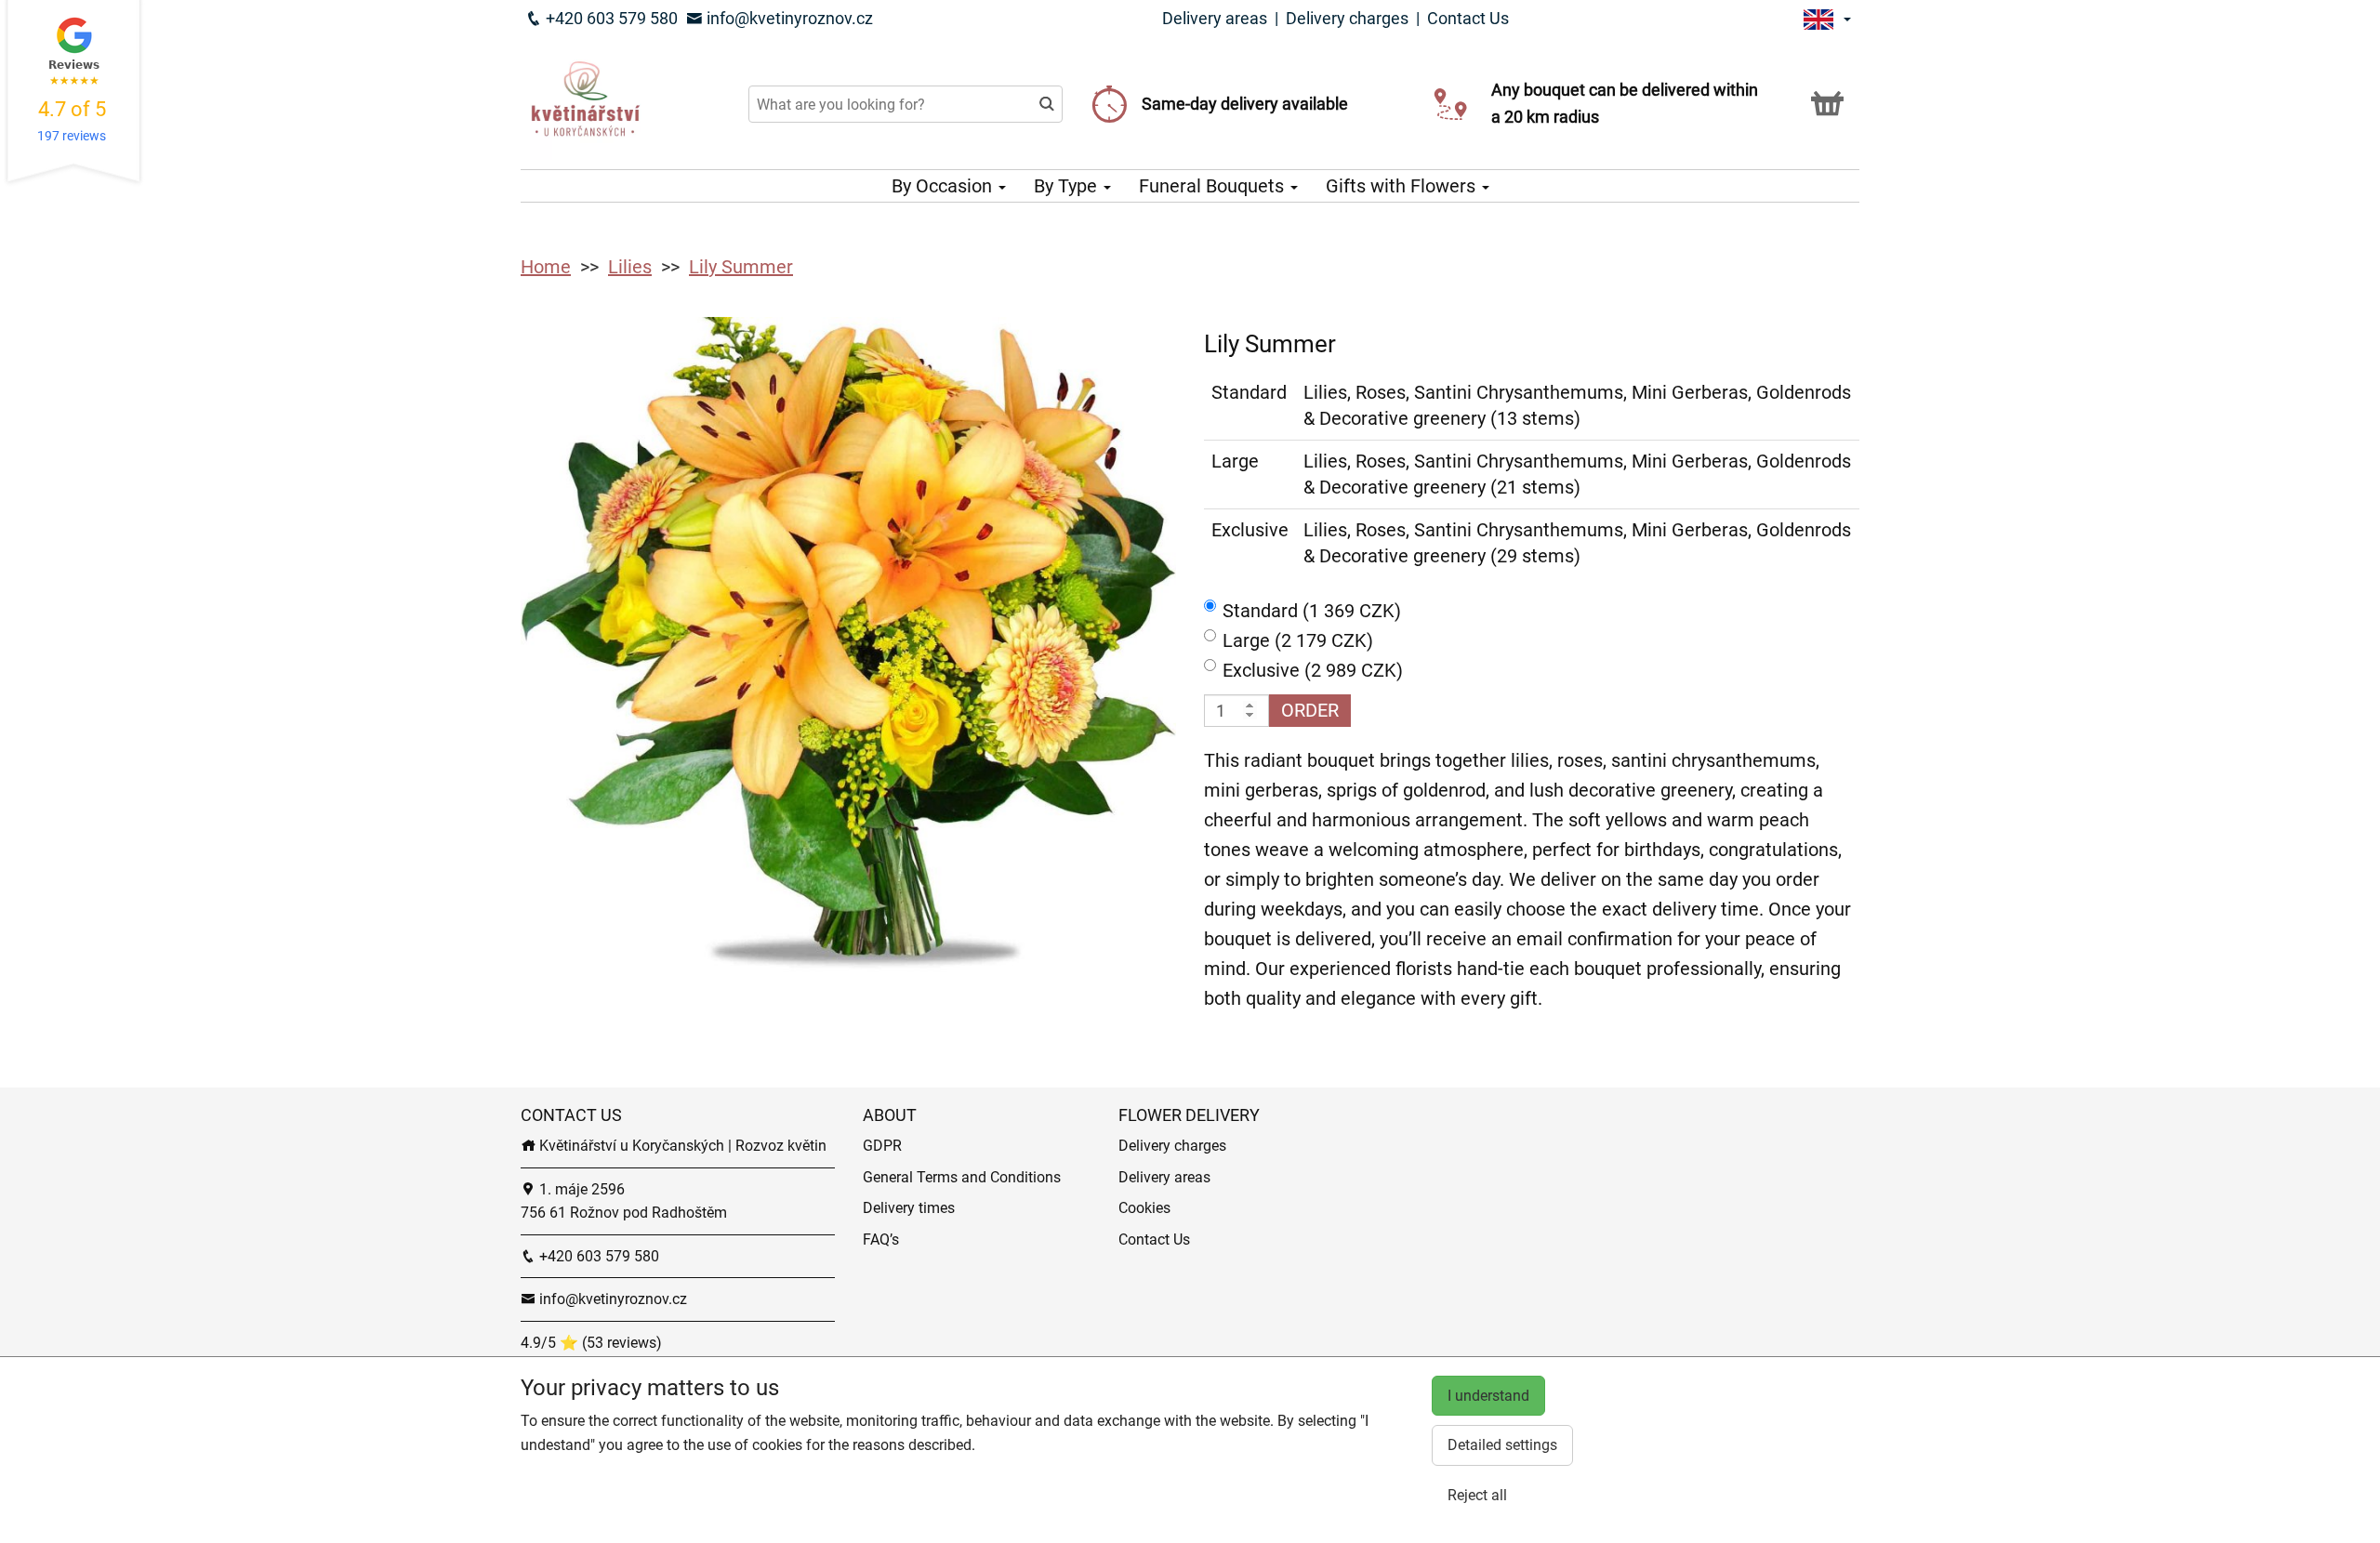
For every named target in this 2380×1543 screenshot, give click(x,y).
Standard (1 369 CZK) (1312, 611)
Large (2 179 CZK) (1298, 640)
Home (546, 267)
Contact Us (1468, 18)
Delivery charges (1347, 18)
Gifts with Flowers (1403, 186)
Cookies (1144, 1208)
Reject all (1477, 1495)
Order (1310, 710)
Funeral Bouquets (1214, 186)
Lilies (630, 267)
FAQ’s (881, 1240)
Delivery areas (1215, 18)
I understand (1488, 1396)
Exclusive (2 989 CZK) (1313, 670)
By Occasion (944, 186)
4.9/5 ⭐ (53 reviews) (591, 1343)
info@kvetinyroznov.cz (788, 18)
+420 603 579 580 (610, 18)
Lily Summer (741, 267)
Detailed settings (1502, 1445)
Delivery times (909, 1208)
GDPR (882, 1146)
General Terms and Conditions (962, 1177)
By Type (1068, 186)
